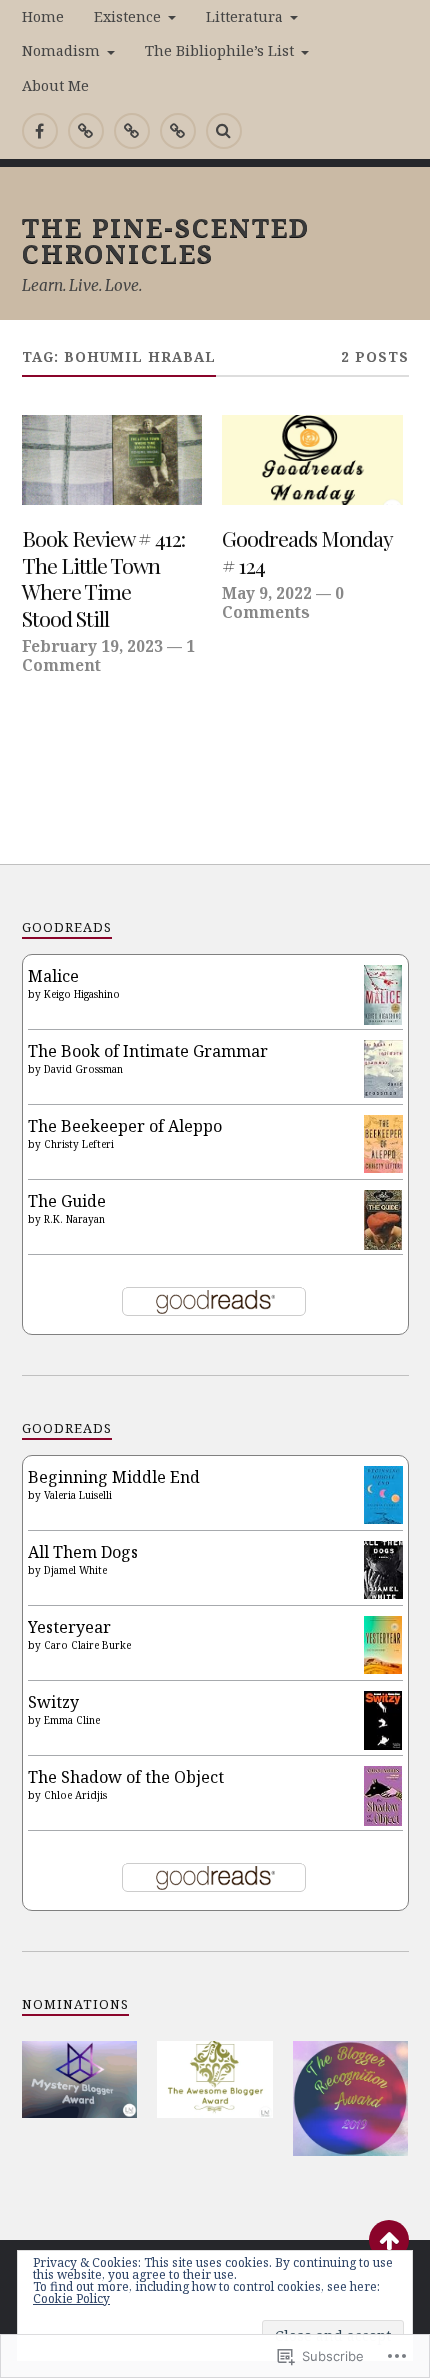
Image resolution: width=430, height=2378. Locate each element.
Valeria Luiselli (78, 1495)
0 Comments (283, 602)
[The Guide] (383, 1244)
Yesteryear (69, 1627)
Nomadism (61, 50)
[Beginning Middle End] (383, 1518)
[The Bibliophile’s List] (178, 131)
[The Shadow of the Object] (383, 1822)
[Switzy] (383, 1744)
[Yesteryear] (383, 1668)
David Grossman (83, 1069)
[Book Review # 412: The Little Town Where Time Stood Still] (112, 460)
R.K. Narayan (74, 1219)
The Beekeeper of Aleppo (125, 1126)
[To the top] (389, 2240)
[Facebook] (40, 131)
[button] (80, 2079)
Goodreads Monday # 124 (307, 551)
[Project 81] (132, 131)
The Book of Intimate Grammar (148, 1051)
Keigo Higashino (82, 994)
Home (43, 16)
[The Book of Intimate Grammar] (383, 1092)
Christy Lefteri (79, 1144)
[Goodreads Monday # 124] (312, 460)
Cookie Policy (71, 2298)
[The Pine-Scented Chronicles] (86, 131)
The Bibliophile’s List (219, 50)
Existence (127, 16)
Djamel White (75, 1570)
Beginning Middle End (114, 1477)
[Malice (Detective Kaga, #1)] (383, 1019)
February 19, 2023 (92, 646)
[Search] (224, 131)
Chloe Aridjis (75, 1795)
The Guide (67, 1201)
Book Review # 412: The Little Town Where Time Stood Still (103, 578)
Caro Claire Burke (87, 1645)
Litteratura (244, 16)
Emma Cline (72, 1720)
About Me (55, 85)
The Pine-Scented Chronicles (166, 240)
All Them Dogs (83, 1552)
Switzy (53, 1702)
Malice (53, 976)
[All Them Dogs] (383, 1593)
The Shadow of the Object (126, 1777)
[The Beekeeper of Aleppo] (383, 1167)
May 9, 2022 (267, 593)
